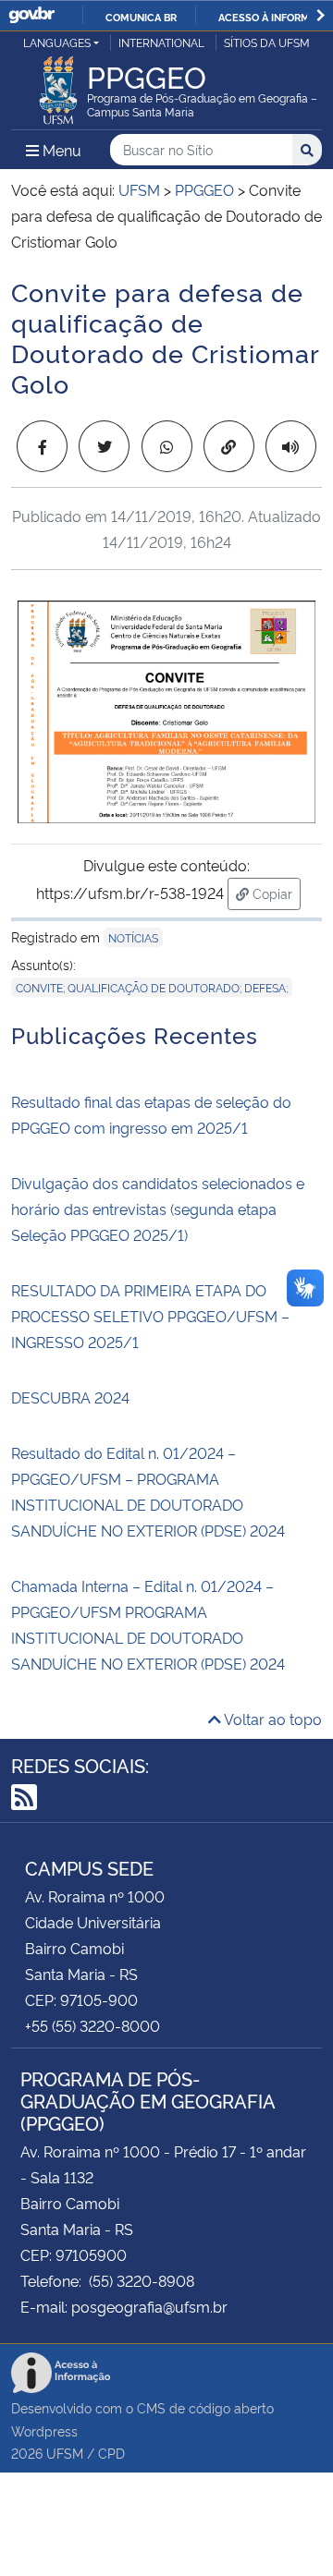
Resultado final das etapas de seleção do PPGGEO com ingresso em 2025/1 (151, 1114)
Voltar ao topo (271, 1719)
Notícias (133, 937)
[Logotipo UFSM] (58, 85)
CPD (111, 2453)
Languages (57, 42)
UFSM (65, 2453)
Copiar (275, 893)
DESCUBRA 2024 (70, 1397)
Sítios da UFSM (267, 42)
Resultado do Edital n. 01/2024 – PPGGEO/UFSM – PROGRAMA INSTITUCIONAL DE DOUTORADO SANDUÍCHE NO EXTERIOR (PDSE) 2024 (148, 1491)
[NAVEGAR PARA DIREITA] (321, 15)
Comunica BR (141, 17)
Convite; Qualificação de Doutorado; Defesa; (152, 987)
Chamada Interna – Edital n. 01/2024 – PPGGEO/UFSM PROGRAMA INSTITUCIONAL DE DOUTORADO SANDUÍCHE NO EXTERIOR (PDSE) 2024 (148, 1624)
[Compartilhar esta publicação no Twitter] (104, 446)
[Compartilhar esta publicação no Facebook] (42, 446)
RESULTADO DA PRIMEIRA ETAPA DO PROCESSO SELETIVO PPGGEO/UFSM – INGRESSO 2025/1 (150, 1316)
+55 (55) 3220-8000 (92, 2025)
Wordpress (44, 2430)
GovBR (31, 15)
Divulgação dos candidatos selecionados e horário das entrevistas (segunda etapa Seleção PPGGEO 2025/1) (158, 1209)
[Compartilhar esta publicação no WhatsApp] (167, 446)
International (161, 42)
